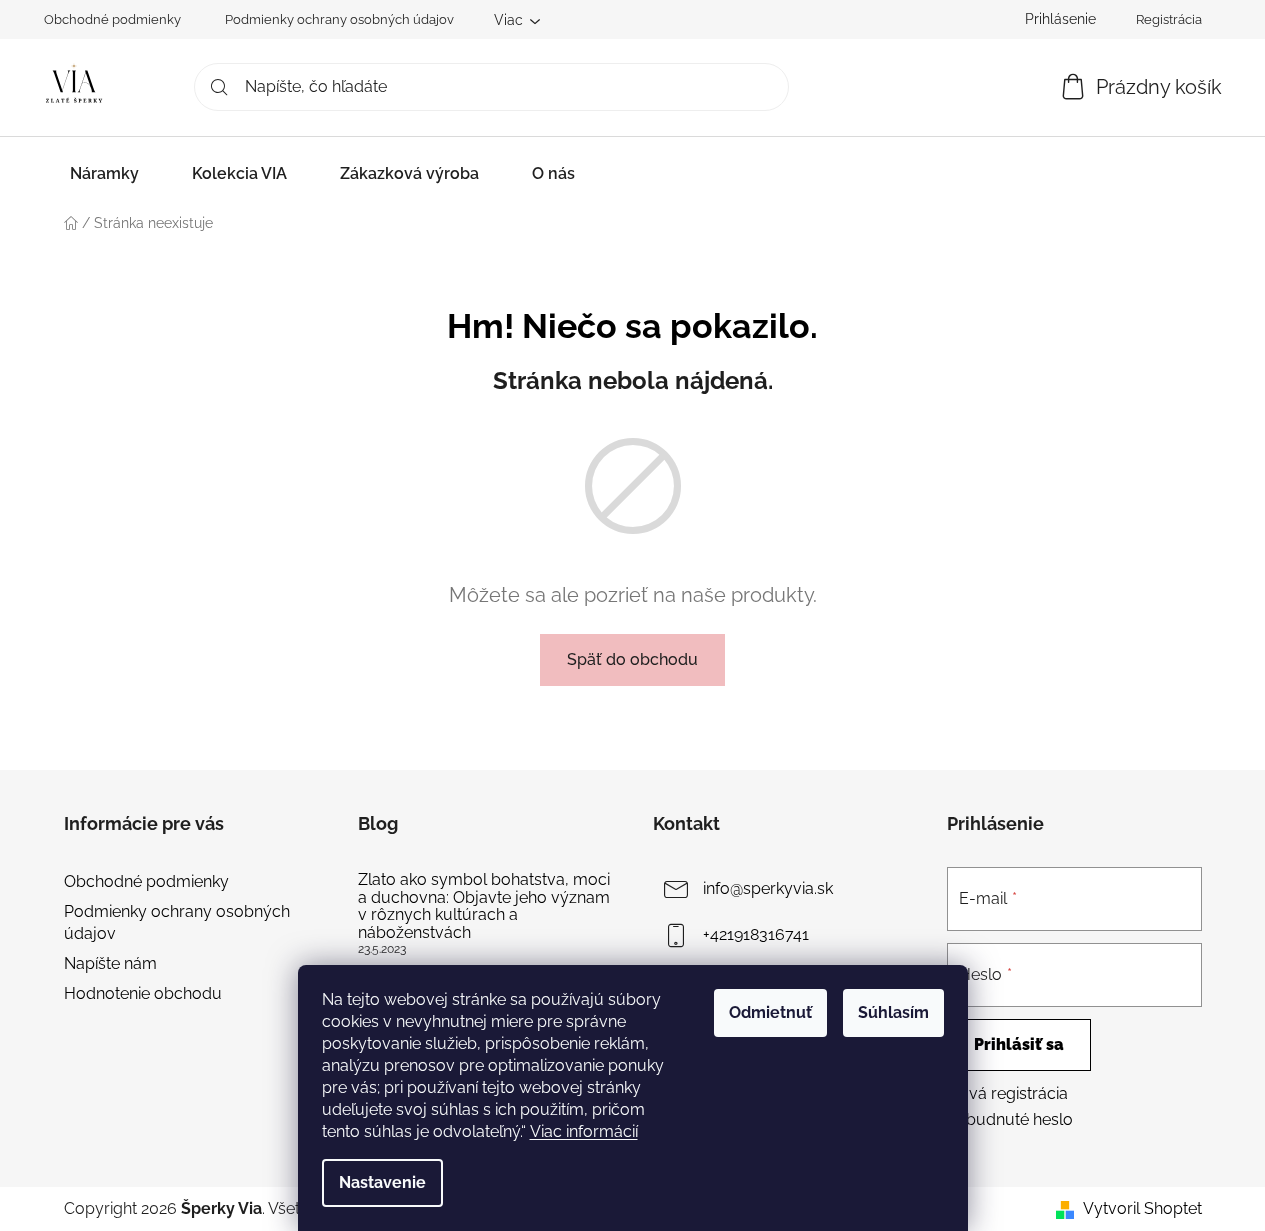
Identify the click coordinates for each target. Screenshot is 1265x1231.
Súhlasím (893, 1012)
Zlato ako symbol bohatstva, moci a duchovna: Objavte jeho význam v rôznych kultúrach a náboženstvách (484, 906)
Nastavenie (382, 1182)
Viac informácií (584, 1131)
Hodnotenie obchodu (143, 993)
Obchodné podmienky (112, 19)
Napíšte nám (110, 963)
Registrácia (1169, 19)
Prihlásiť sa (1019, 1044)
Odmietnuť (770, 1012)
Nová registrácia (1007, 1093)
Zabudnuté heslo (1010, 1119)
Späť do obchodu (632, 659)
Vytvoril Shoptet (1142, 1208)
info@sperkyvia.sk (768, 888)
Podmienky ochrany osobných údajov (339, 19)
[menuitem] (104, 173)
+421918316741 (756, 934)
